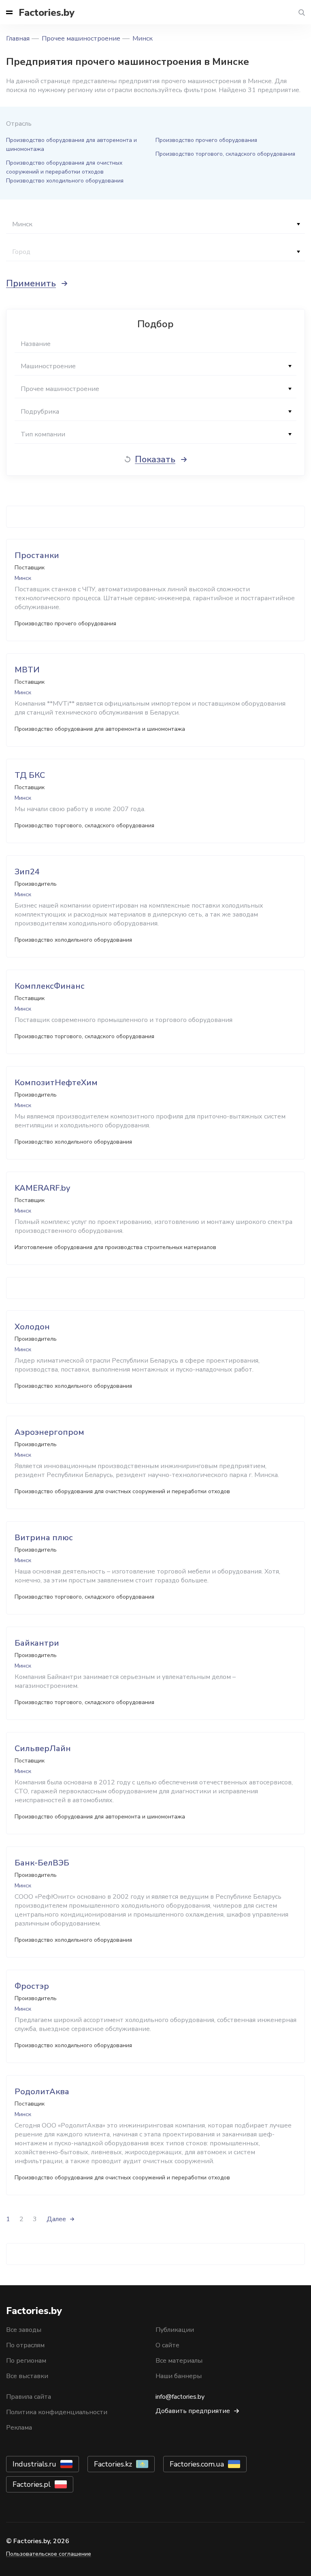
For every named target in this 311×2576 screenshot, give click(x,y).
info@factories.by (180, 2397)
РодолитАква (42, 2092)
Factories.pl (32, 2484)
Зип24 (27, 872)
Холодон (32, 1327)
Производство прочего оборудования (206, 140)
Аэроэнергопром (49, 1432)
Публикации (175, 2330)
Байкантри (37, 1643)
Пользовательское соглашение (49, 2554)
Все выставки (27, 2376)
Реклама (19, 2428)
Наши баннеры (179, 2376)
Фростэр (32, 1986)
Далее (56, 2219)
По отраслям (25, 2345)
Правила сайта (29, 2397)
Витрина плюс (44, 1538)
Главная (18, 39)
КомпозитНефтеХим (56, 1083)
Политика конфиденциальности (57, 2412)
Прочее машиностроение (81, 39)
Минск (143, 39)
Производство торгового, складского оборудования (225, 154)
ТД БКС (30, 775)
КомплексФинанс (50, 986)
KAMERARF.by (42, 1188)
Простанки (37, 555)
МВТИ (27, 670)
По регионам (26, 2361)
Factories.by (47, 13)
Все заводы (24, 2330)
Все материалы (179, 2361)
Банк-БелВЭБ (42, 1863)
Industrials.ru (34, 2464)
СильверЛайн (43, 1748)
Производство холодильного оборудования (65, 181)
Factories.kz (113, 2464)
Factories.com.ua (197, 2464)
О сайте (167, 2345)
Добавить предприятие (193, 2411)
